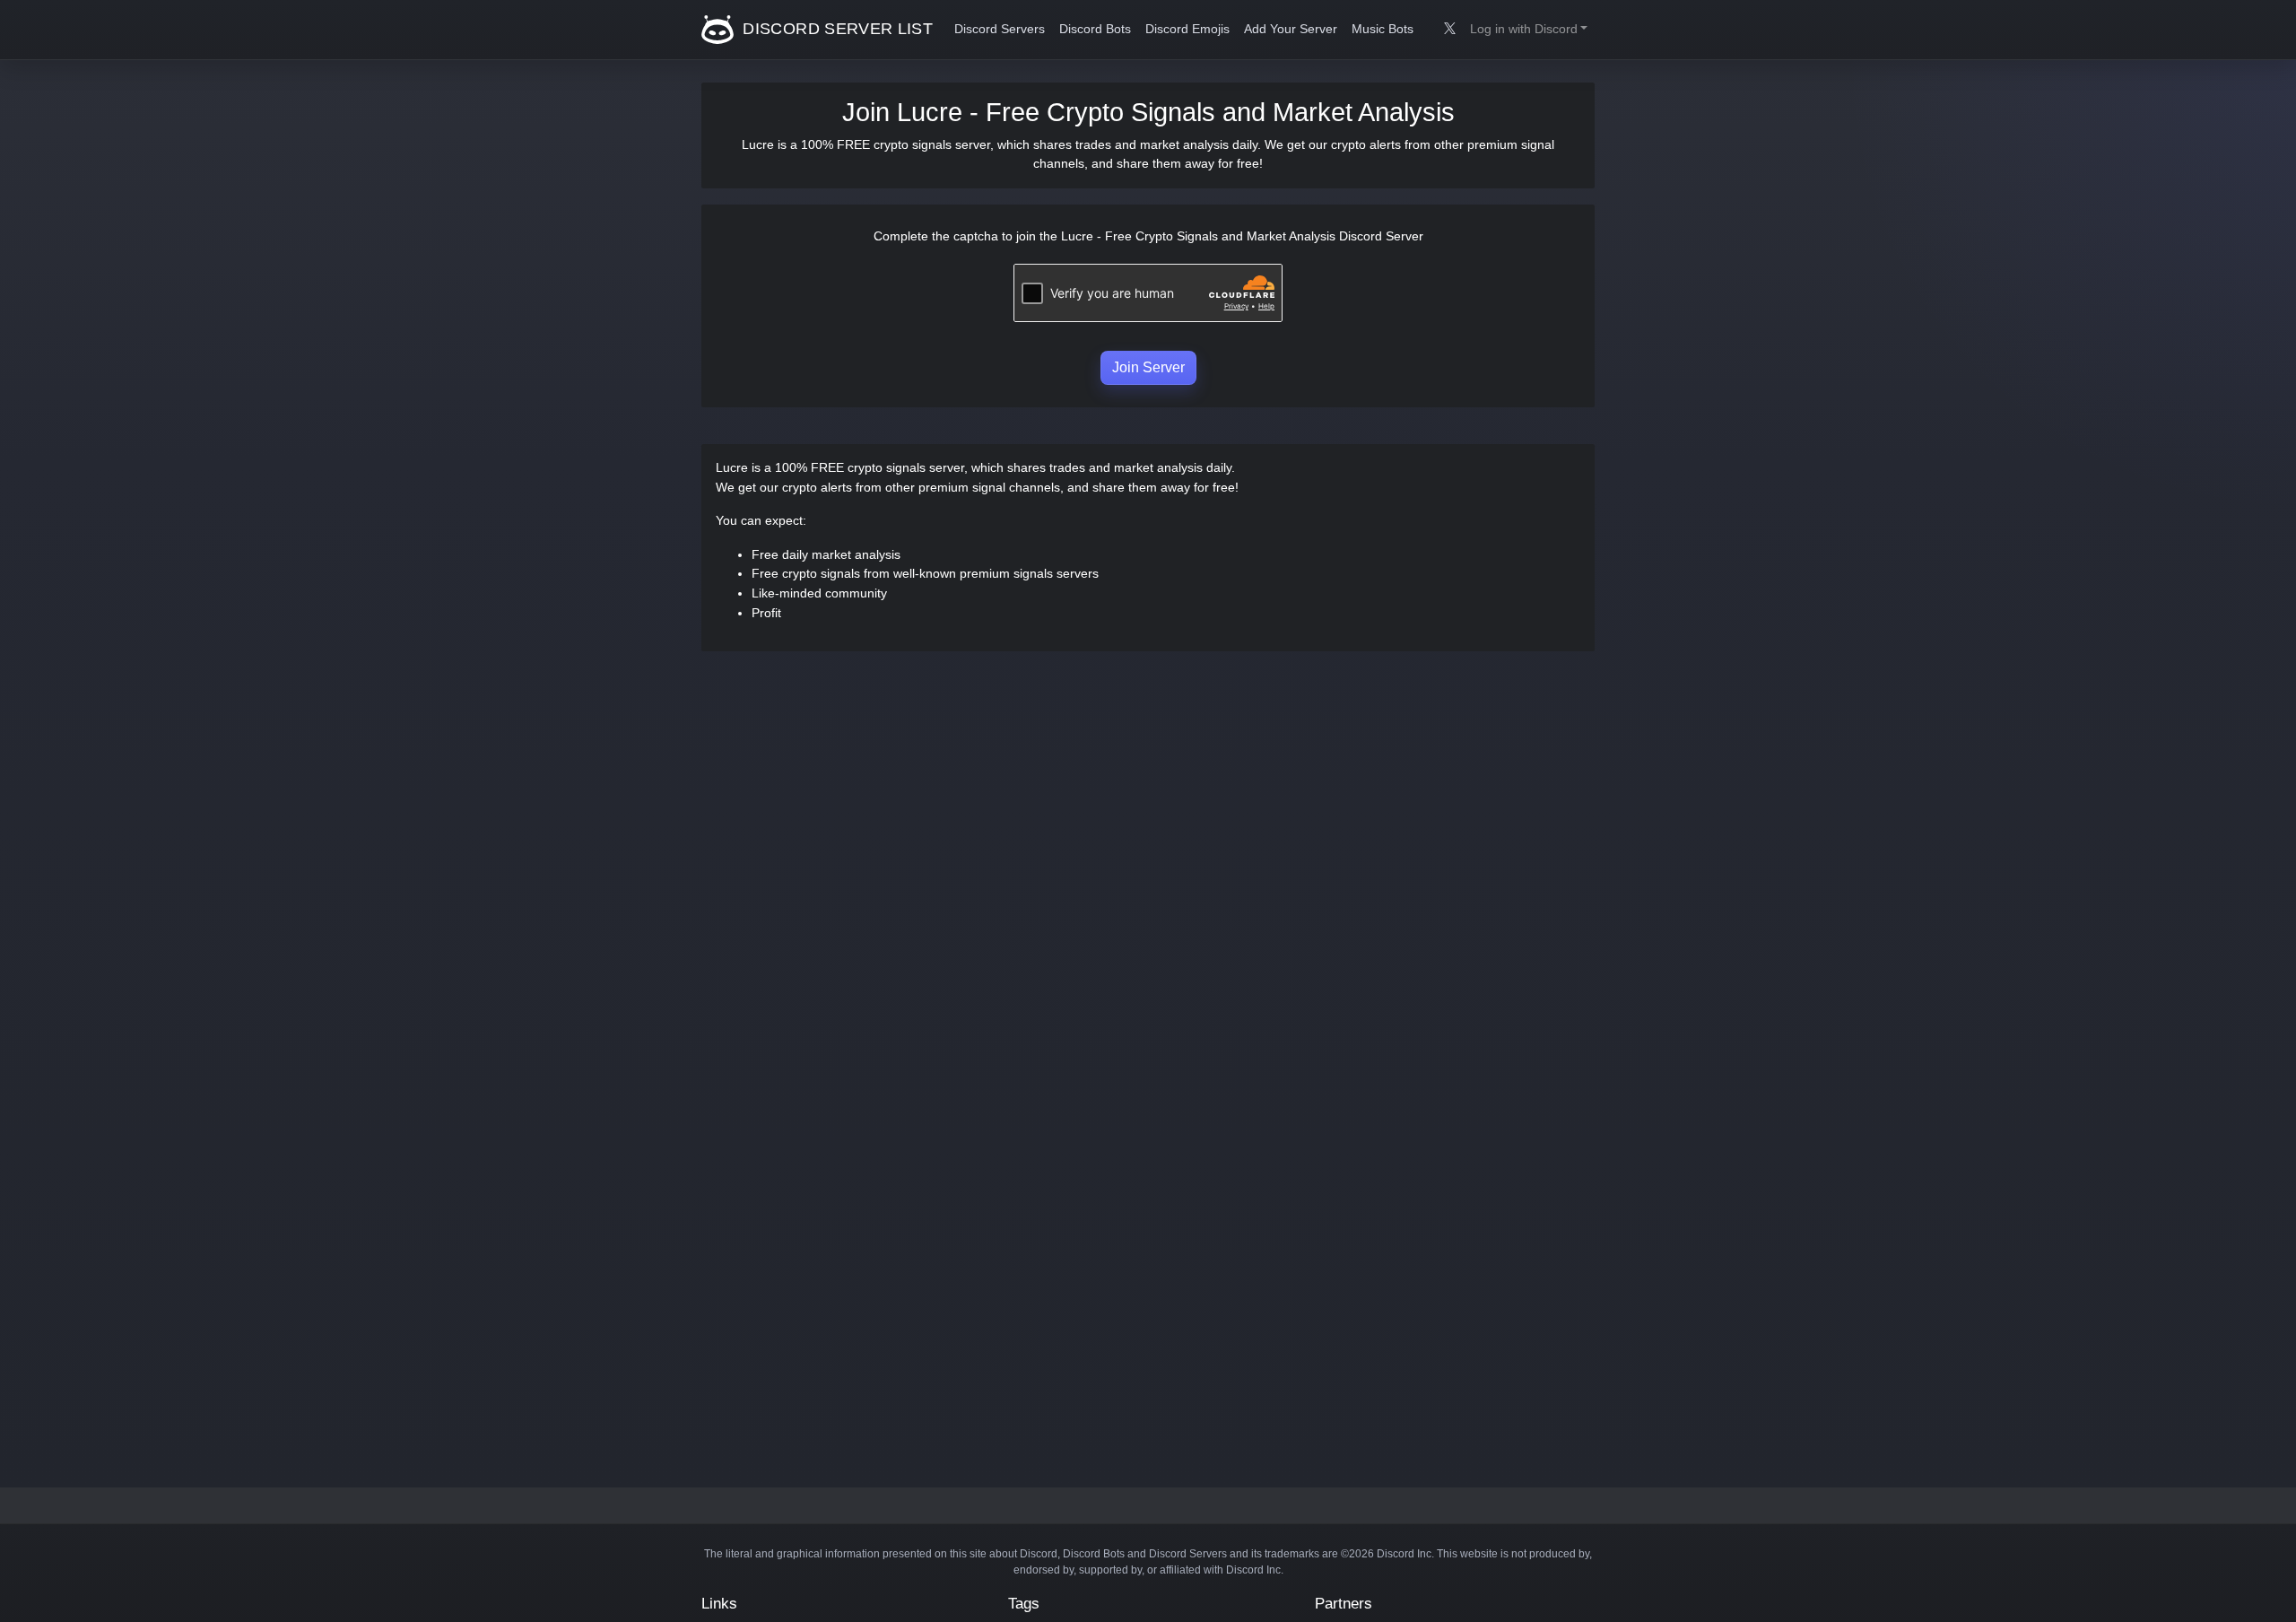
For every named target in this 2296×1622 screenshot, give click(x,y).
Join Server (1148, 367)
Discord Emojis (1187, 29)
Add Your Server (1291, 29)
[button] (1529, 30)
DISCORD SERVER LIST (835, 29)
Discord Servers (1000, 29)
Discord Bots (1095, 29)
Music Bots (1383, 29)
